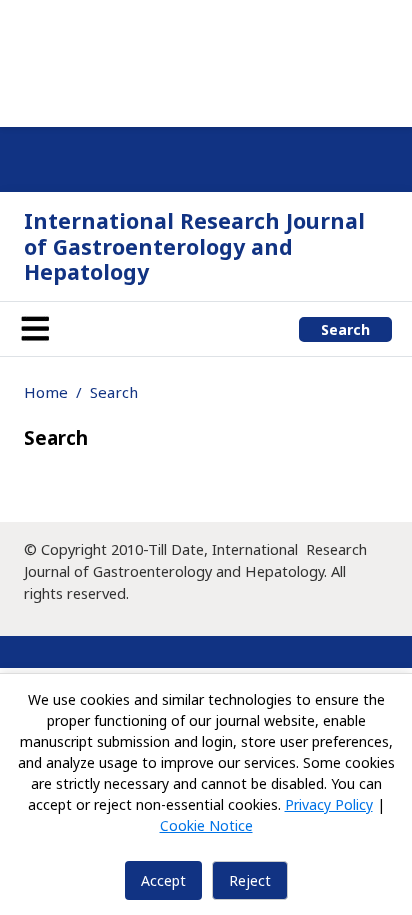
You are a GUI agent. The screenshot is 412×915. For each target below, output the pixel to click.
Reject (250, 880)
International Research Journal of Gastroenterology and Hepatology (194, 246)
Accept (163, 880)
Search (345, 329)
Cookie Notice (206, 825)
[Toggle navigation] (35, 329)
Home (46, 392)
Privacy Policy (329, 804)
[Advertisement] (206, 60)
